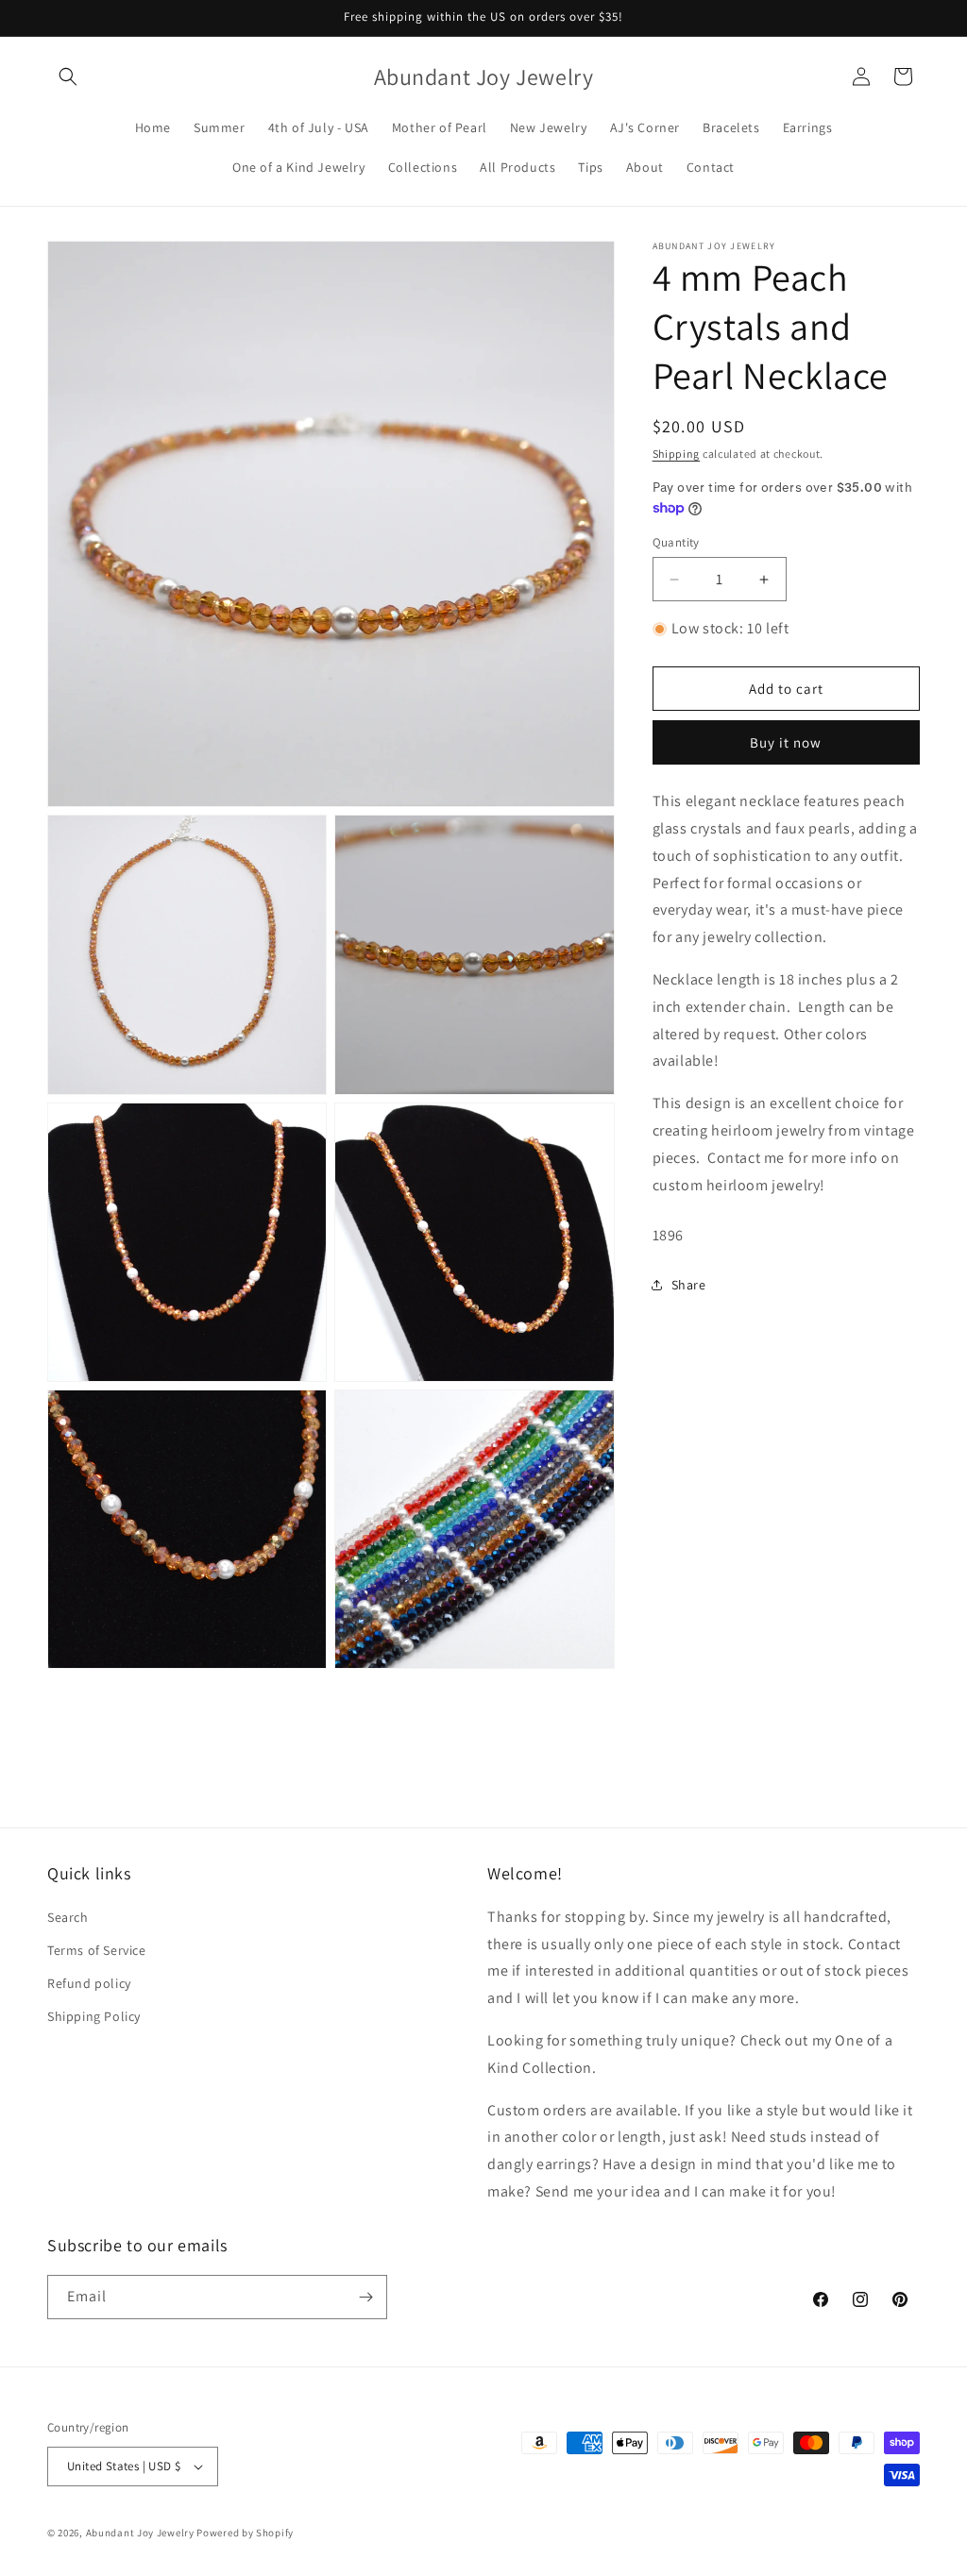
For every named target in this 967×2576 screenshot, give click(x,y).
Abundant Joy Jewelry (140, 2533)
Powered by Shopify (245, 2533)
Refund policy (89, 1983)
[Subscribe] (365, 2297)
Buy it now (786, 742)
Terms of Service (97, 1950)
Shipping (677, 454)
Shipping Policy (94, 2016)
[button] (68, 76)
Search (68, 1917)
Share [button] (689, 1285)
